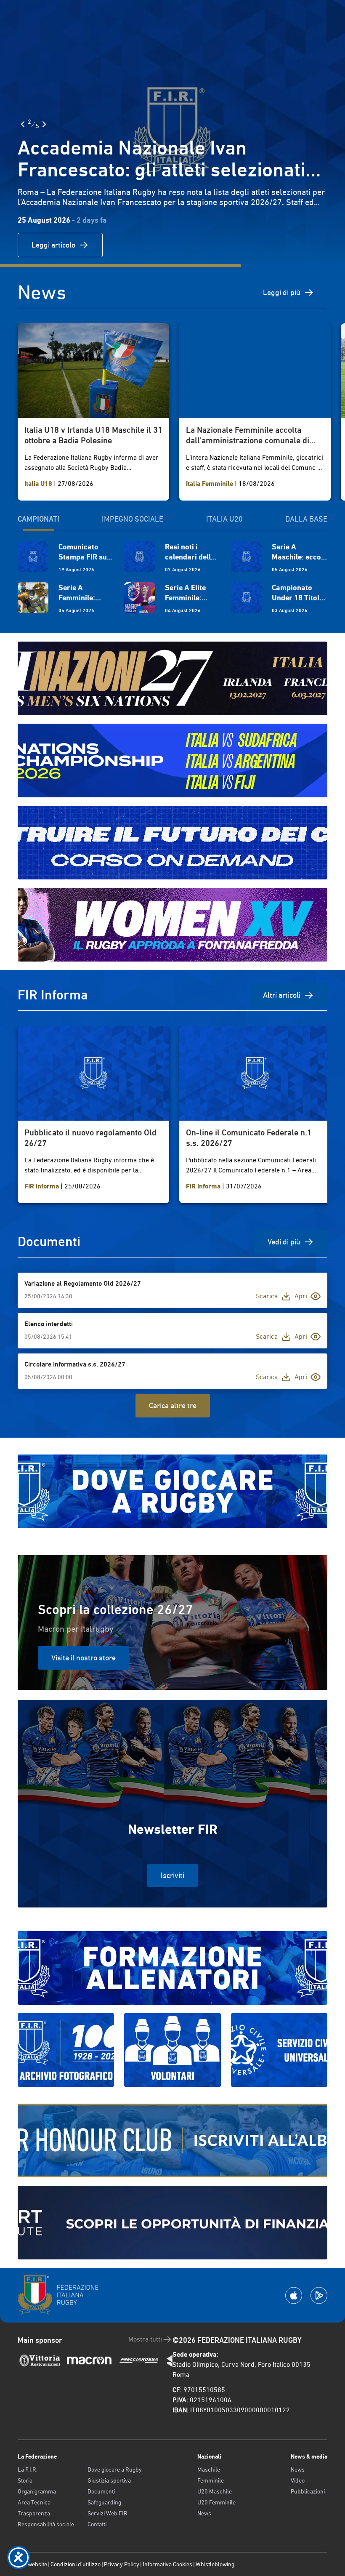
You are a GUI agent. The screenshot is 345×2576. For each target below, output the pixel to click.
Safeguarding (104, 2502)
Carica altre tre (173, 1405)
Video (298, 2480)
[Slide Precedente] (23, 124)
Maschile (209, 2469)
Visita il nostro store (84, 1658)
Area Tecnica (34, 2502)
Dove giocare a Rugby (115, 2469)
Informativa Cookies (167, 2564)
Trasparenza (34, 2513)
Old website (32, 2564)
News (204, 2513)
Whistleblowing (215, 2564)
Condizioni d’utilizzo (76, 2564)
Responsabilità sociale (46, 2524)
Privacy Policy (122, 2564)
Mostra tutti (145, 2339)
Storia (25, 2480)
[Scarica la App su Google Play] (319, 2295)
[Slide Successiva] (44, 124)
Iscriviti (172, 1875)
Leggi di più (282, 292)
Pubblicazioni (308, 2491)
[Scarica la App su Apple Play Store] (294, 2295)
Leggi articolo (53, 245)
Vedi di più (284, 1242)
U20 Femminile (216, 2502)
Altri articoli (282, 995)
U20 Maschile (215, 2491)
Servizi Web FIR (107, 2513)
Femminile (211, 2480)
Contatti (97, 2524)
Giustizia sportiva (109, 2480)
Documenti (101, 2491)
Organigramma (37, 2491)
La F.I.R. (28, 2469)
